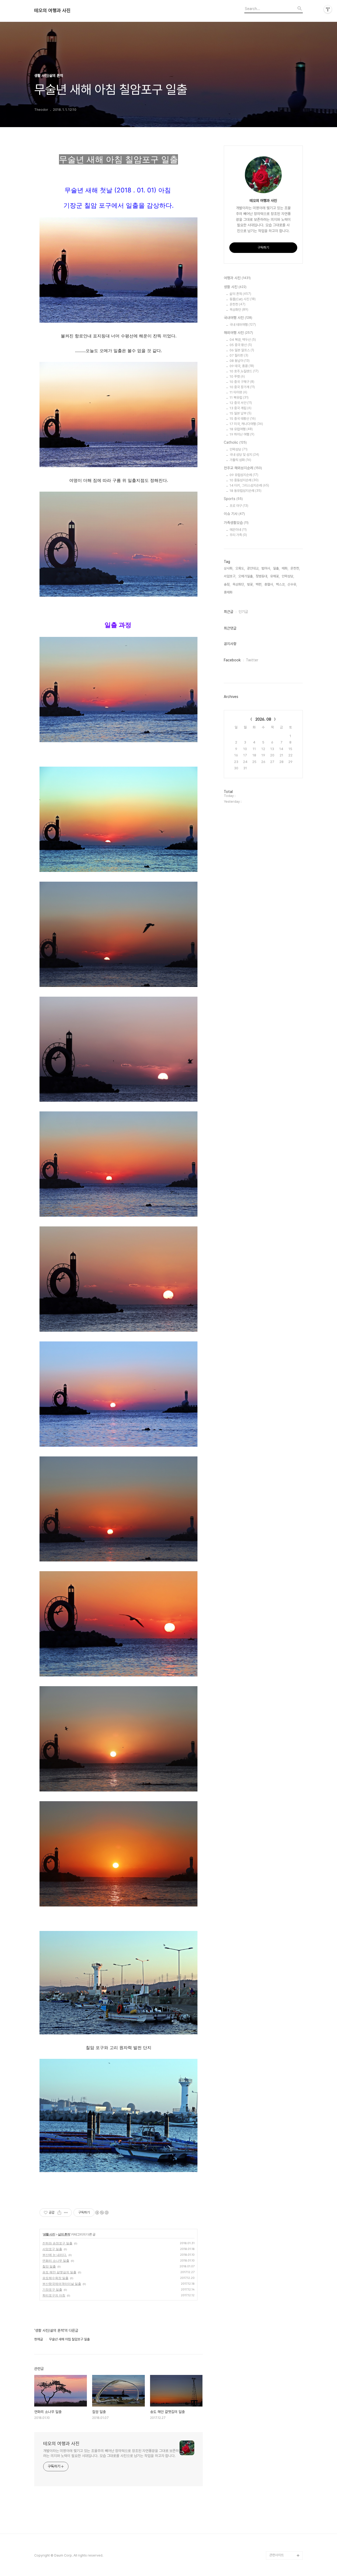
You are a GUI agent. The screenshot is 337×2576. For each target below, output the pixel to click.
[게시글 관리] (66, 2213)
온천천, (295, 568)
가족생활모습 (236, 523)
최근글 (229, 612)
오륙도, (240, 568)
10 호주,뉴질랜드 (244, 371)
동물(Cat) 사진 (243, 299)
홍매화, (229, 592)
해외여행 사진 (238, 333)
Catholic (235, 442)
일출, (276, 568)
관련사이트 (277, 2555)
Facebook (232, 660)
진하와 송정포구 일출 (57, 2243)
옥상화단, (239, 584)
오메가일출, (246, 576)
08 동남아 (240, 361)
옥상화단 (239, 310)
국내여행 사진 (238, 318)
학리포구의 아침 (54, 2295)
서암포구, (230, 576)
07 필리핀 (239, 355)
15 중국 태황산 (243, 419)
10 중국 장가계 (242, 387)
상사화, (229, 568)
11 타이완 (238, 392)
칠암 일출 (49, 2266)
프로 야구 (239, 506)
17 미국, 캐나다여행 (246, 424)
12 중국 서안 (241, 403)
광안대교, (253, 568)
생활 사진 (49, 2234)
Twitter (252, 660)
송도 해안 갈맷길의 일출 (59, 2272)
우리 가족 (238, 535)
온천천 (237, 304)
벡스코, (281, 584)
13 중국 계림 (241, 408)
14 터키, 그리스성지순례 (249, 485)
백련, (259, 584)
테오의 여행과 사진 (52, 11)
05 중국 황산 (241, 345)
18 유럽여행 (241, 429)
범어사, (266, 568)
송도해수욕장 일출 (55, 2278)
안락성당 (239, 449)
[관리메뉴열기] (328, 9)
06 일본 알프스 (242, 350)
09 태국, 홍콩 (242, 366)
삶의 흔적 (64, 2234)
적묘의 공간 (277, 2547)
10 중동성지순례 (244, 480)
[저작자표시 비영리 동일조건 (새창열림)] (102, 2213)
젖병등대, (262, 576)
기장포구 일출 (52, 2290)
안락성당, (288, 576)
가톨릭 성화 (240, 460)
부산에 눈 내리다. (55, 2255)
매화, (285, 568)
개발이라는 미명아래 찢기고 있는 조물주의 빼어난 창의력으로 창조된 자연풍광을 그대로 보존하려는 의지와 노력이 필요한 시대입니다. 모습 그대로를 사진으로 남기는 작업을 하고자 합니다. (111, 2453)
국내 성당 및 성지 (244, 455)
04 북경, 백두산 (243, 340)
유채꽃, (275, 576)
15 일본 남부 (241, 413)
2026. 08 (263, 719)
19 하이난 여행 (242, 434)
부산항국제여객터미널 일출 (62, 2284)
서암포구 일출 (52, 2249)
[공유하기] (59, 2213)
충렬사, (269, 584)
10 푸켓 (237, 376)
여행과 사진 (237, 278)
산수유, (292, 584)
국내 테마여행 (243, 325)
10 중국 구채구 (242, 382)
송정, (227, 584)
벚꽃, (250, 584)
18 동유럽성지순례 (246, 491)
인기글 (243, 612)
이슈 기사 (234, 514)
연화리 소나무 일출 (56, 2261)
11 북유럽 (239, 398)
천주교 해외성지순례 (243, 468)
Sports (233, 499)
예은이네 (238, 530)
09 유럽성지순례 (244, 475)
